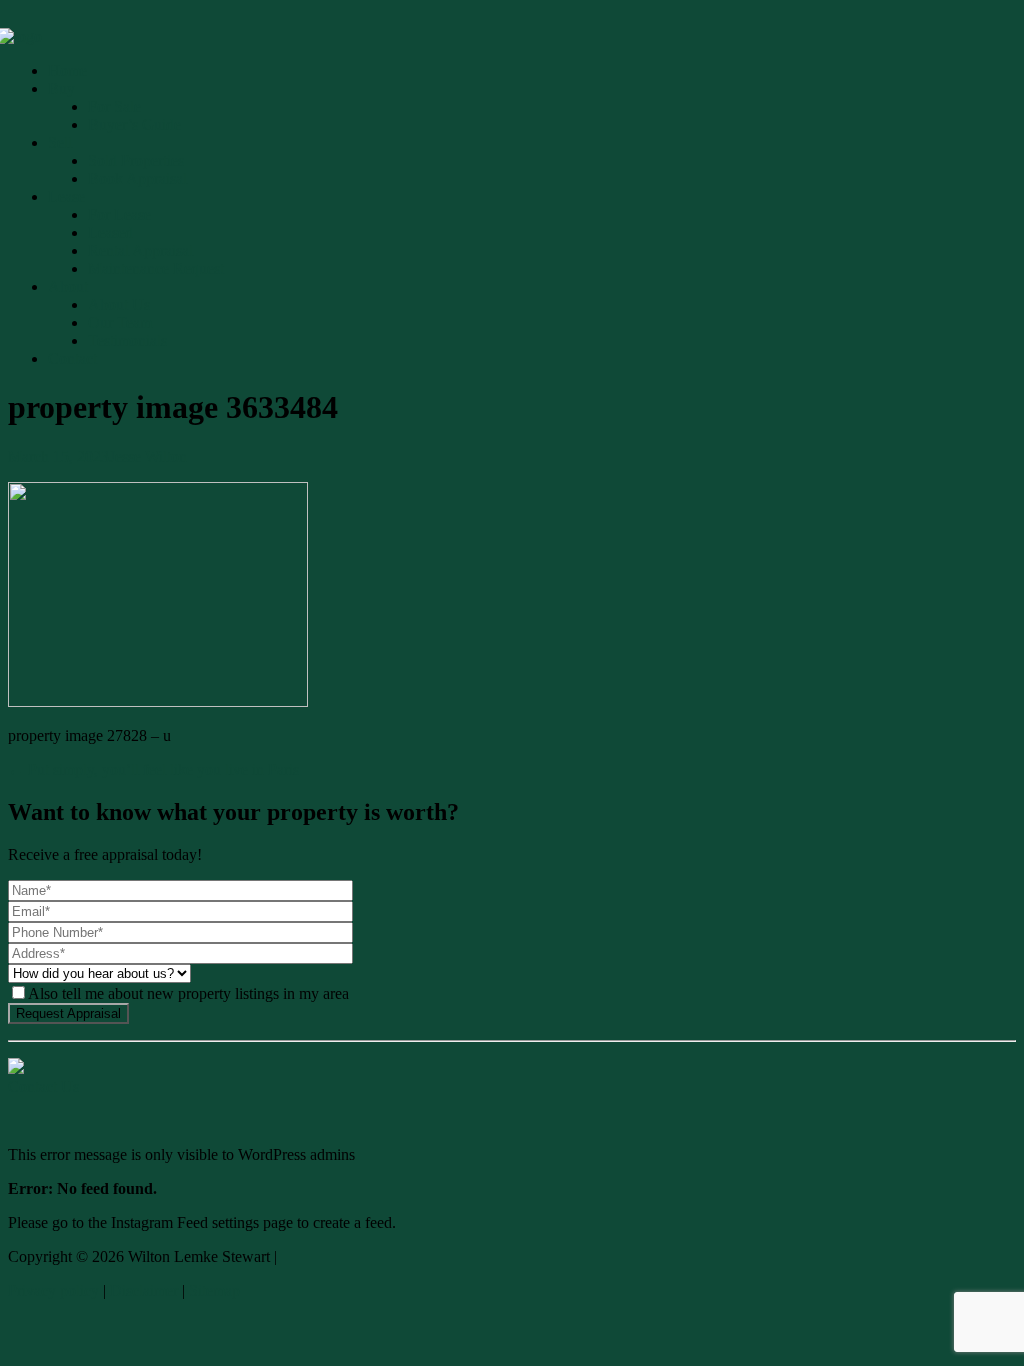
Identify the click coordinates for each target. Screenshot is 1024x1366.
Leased (110, 232)
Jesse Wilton (148, 456)
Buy (61, 88)
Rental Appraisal (140, 250)
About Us (119, 304)
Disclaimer (144, 1290)
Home (67, 70)
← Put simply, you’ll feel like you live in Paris (153, 769)
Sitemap (214, 1290)
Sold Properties (136, 160)
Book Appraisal (137, 178)
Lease (66, 196)
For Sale (114, 106)
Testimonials (127, 340)
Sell (60, 142)
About (68, 286)
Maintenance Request (156, 268)
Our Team (120, 322)
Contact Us (43, 1086)
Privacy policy (53, 1290)
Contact (72, 358)
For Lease (119, 214)
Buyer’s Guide (134, 124)
